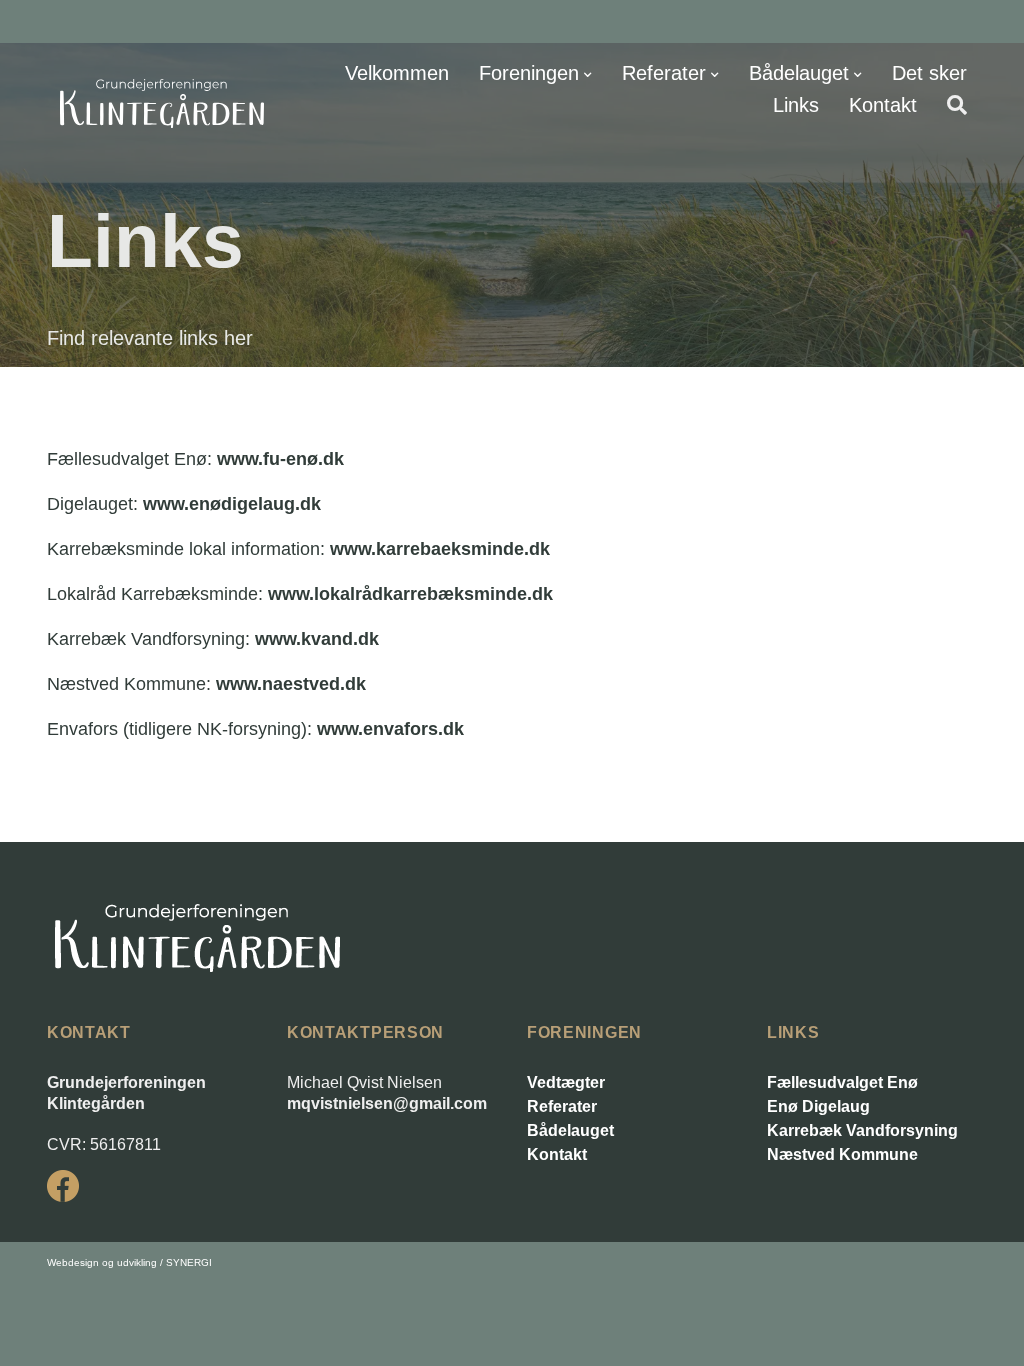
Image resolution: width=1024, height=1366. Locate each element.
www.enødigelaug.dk (232, 504)
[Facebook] (63, 1186)
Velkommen (397, 73)
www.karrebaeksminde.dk (440, 549)
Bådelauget (799, 73)
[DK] (162, 103)
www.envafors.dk (390, 729)
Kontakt (883, 105)
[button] (957, 105)
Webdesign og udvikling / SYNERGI (129, 1262)
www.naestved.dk (291, 684)
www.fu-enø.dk (280, 459)
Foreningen (529, 73)
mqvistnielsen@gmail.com (387, 1103)
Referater (664, 73)
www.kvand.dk (317, 639)
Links (796, 105)
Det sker (929, 73)
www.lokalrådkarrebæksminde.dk (410, 594)
